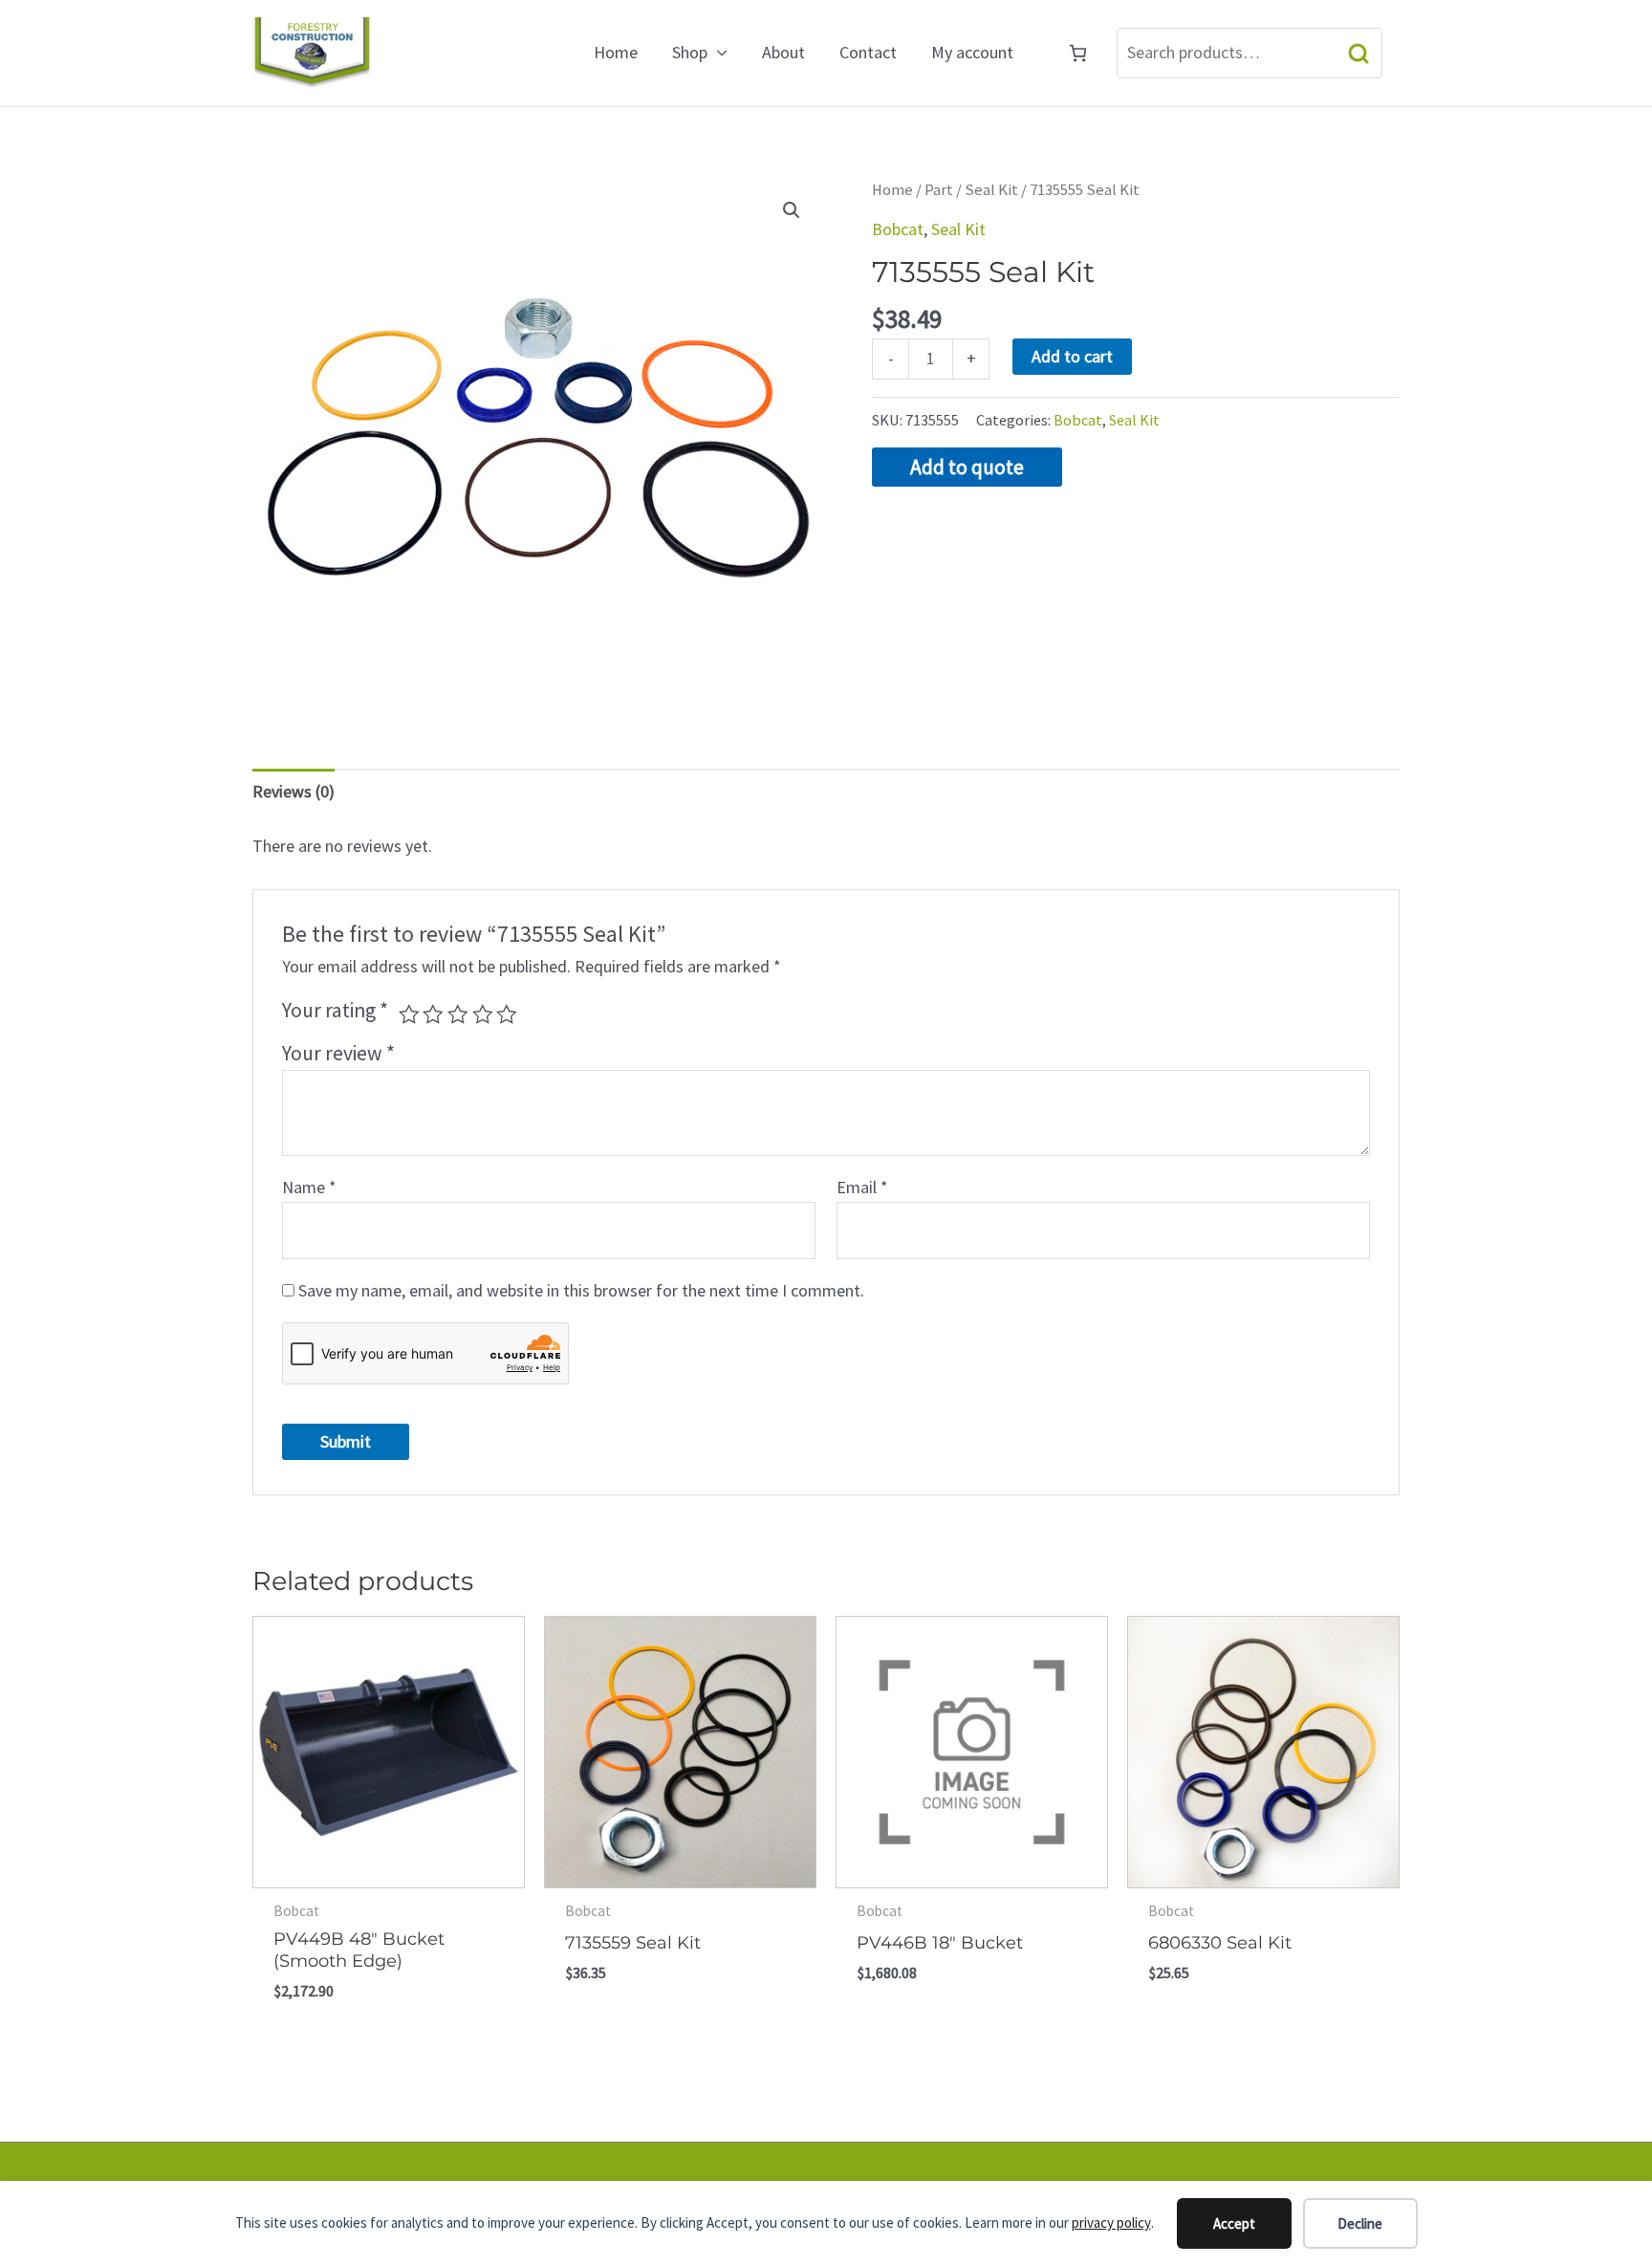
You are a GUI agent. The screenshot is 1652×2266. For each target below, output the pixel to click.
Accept (1234, 2223)
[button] (792, 210)
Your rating (335, 1010)
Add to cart (1072, 356)
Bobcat (898, 229)
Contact (868, 52)
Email (862, 1187)
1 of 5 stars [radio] (409, 1014)
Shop (690, 52)
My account (972, 52)
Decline (1360, 2223)
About (783, 52)
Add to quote (967, 467)
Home (616, 52)
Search (1359, 53)
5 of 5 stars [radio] (507, 1014)
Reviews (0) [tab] (293, 791)
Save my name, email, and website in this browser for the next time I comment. (581, 1290)
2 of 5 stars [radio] (433, 1014)
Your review (338, 1053)
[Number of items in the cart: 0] (1078, 53)
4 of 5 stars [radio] (483, 1014)
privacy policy (1111, 2222)
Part (939, 190)
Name (309, 1187)
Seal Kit (991, 190)
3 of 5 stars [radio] (458, 1014)
